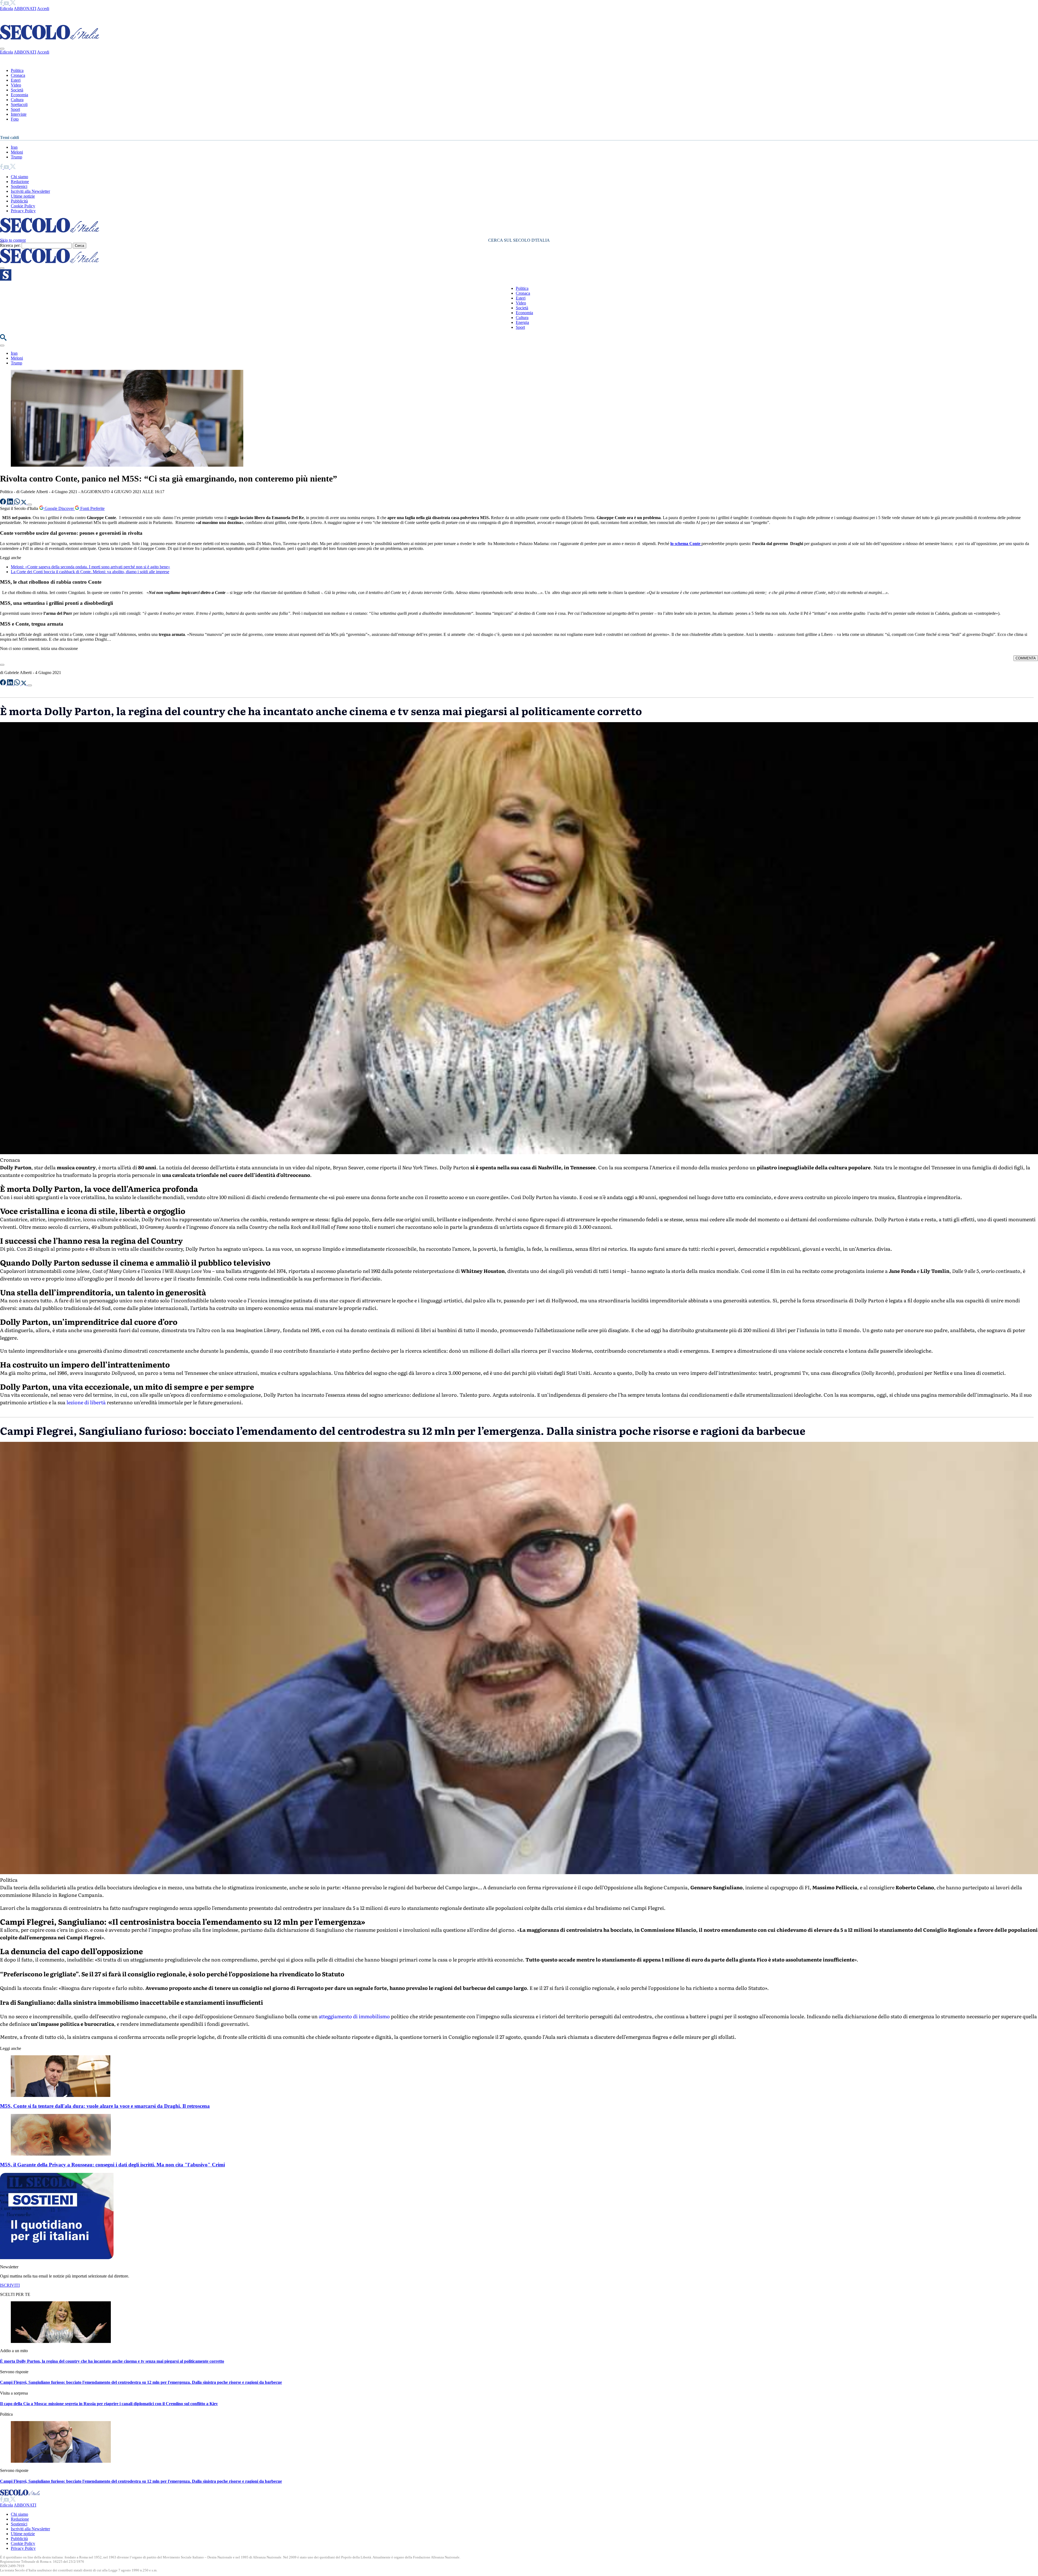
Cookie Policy (23, 206)
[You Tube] (7, 4)
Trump (16, 157)
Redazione (20, 182)
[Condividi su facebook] (4, 503)
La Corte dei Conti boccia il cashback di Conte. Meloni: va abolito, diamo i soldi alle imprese (90, 572)
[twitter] (13, 4)
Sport (15, 109)
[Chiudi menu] (2, 49)
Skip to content (13, 240)
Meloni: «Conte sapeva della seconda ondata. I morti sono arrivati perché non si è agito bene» (90, 567)
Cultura (17, 100)
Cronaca (18, 75)
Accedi (43, 9)
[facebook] (2, 4)
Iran (14, 147)
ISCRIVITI (10, 2285)
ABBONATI (25, 9)
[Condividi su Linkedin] (11, 503)
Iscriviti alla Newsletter (30, 191)
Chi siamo (19, 177)
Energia (522, 322)
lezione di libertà (86, 1402)
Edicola (6, 9)
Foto (15, 119)
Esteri (16, 80)
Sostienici (19, 186)
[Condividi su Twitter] (24, 503)
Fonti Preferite (92, 508)
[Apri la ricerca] (3, 339)
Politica (17, 70)
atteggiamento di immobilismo (354, 2016)
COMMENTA (1026, 658)
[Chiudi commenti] (2, 665)
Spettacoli (19, 104)
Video (16, 85)
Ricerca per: (10, 245)
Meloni (17, 152)
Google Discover (59, 508)
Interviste (19, 114)
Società (17, 90)
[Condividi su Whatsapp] (18, 503)
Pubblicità (19, 201)
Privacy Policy (23, 211)
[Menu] (2, 268)
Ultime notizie (23, 196)
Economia (19, 95)
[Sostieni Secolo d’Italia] (57, 2258)
